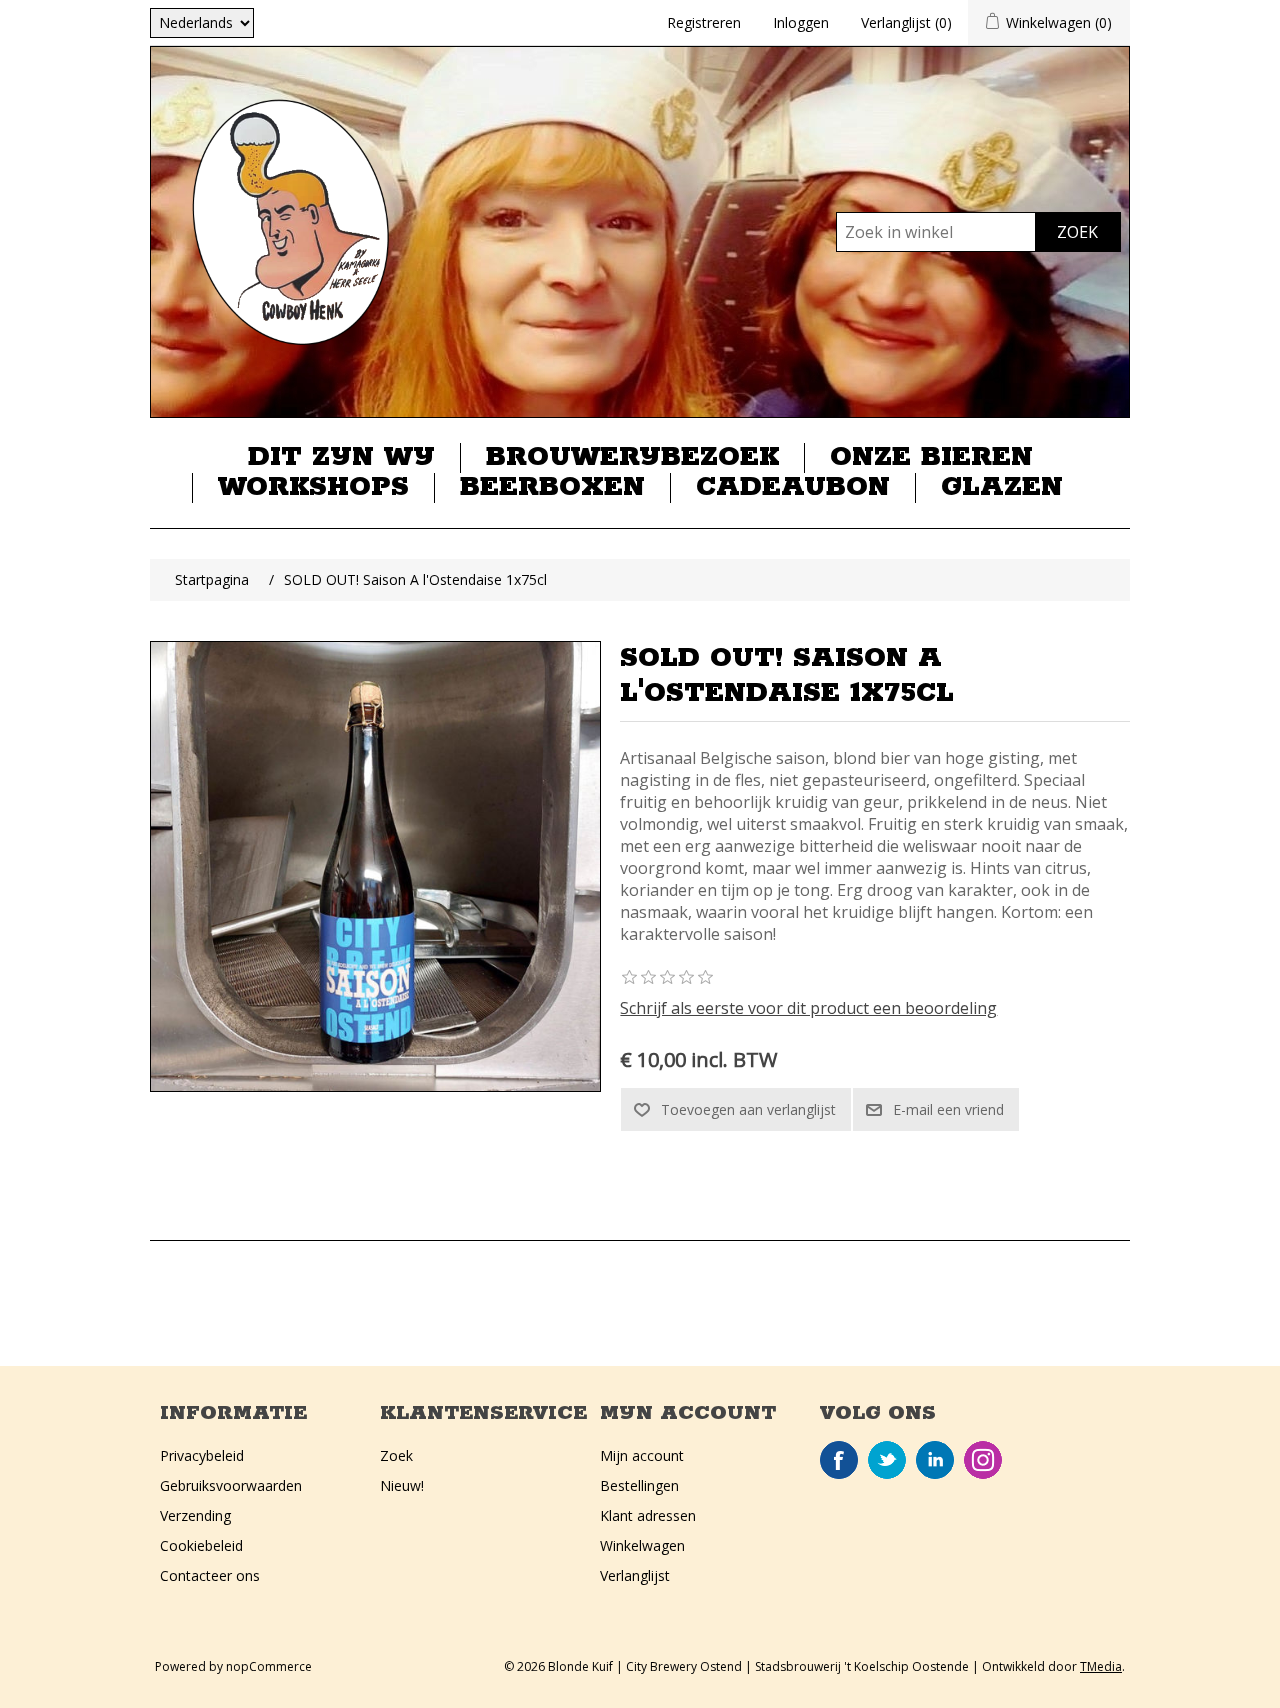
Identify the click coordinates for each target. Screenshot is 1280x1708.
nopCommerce (269, 1666)
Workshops (313, 488)
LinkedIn (935, 1460)
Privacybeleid (202, 1455)
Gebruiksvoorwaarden (231, 1485)
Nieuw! (402, 1485)
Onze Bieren (931, 458)
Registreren (704, 22)
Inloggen (801, 22)
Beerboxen (552, 488)
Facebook (839, 1460)
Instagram (983, 1460)
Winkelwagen (642, 1545)
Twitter (887, 1460)
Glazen (1002, 488)
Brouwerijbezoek (632, 458)
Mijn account (642, 1455)
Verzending (195, 1515)
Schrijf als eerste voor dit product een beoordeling (808, 1008)
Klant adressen (648, 1515)
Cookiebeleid (201, 1545)
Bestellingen (639, 1485)
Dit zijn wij (341, 458)
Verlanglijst (635, 1575)
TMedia (1101, 1666)
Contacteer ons (210, 1575)
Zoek (396, 1455)
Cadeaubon (793, 488)
